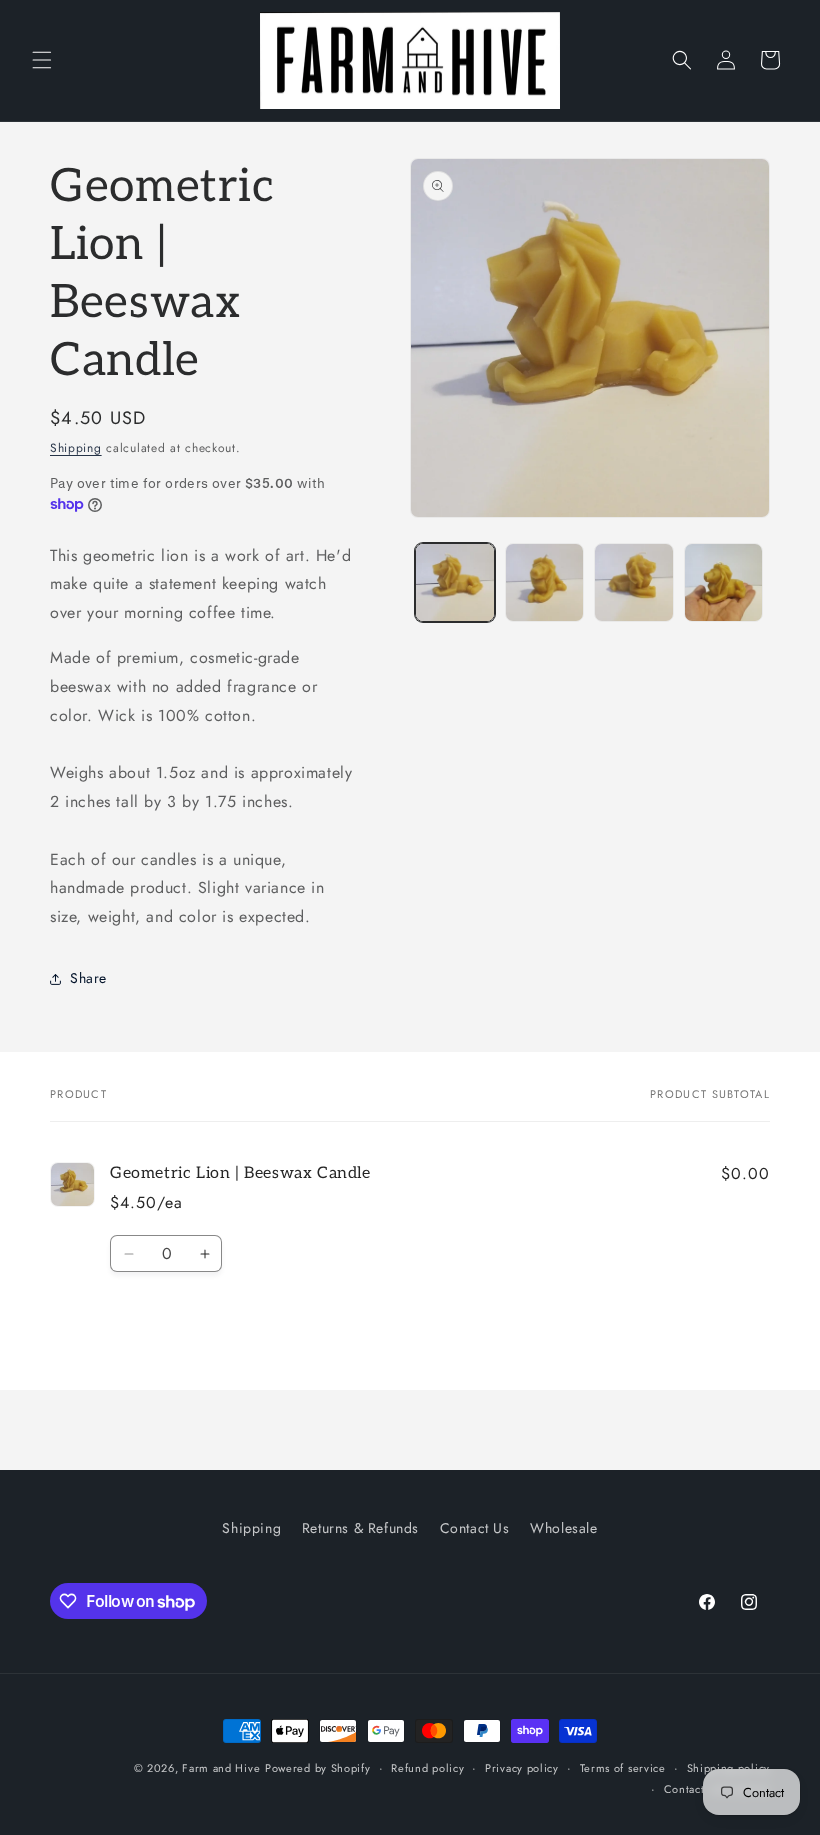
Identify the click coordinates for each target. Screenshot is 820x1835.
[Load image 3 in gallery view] (634, 583)
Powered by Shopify (318, 1768)
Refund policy (427, 1768)
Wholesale (563, 1528)
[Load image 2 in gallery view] (545, 583)
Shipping (76, 448)
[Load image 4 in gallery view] (724, 583)
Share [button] (88, 978)
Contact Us (475, 1528)
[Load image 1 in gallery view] (455, 583)
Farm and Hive (221, 1768)
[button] (42, 60)
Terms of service (623, 1768)
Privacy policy (522, 1768)
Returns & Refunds (360, 1528)
